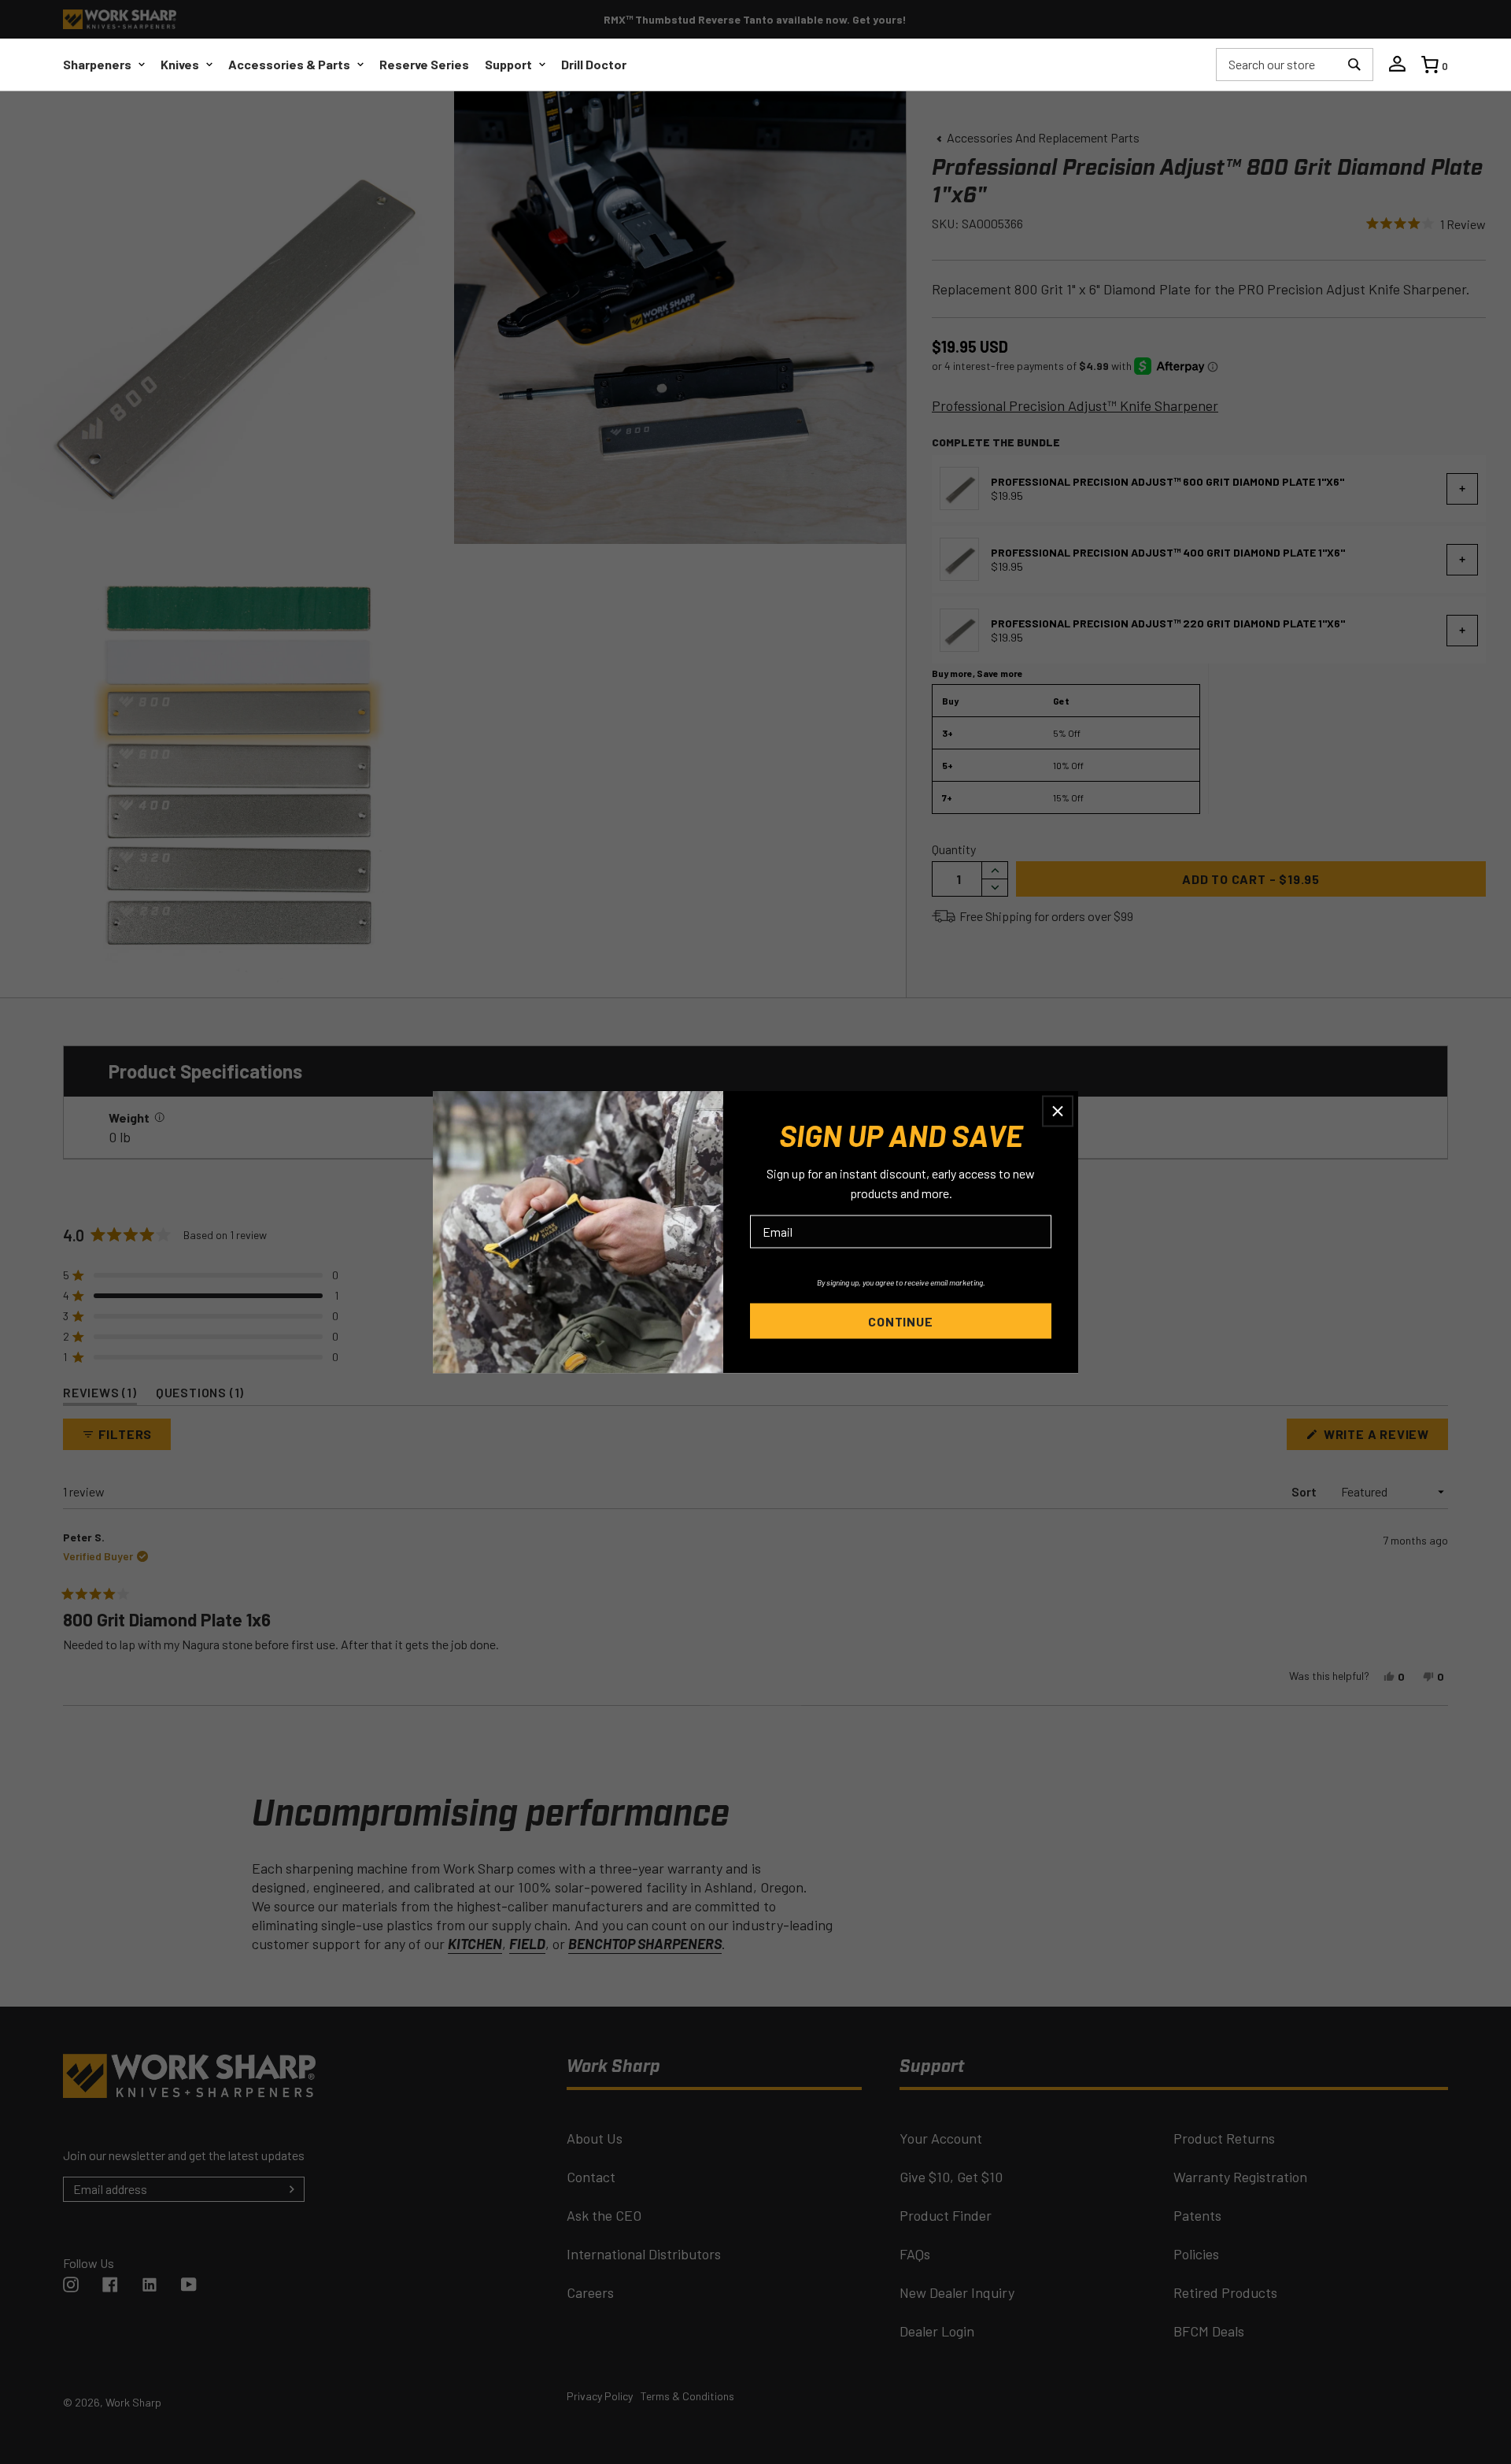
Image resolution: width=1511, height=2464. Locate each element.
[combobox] (1278, 65)
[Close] (1058, 1112)
